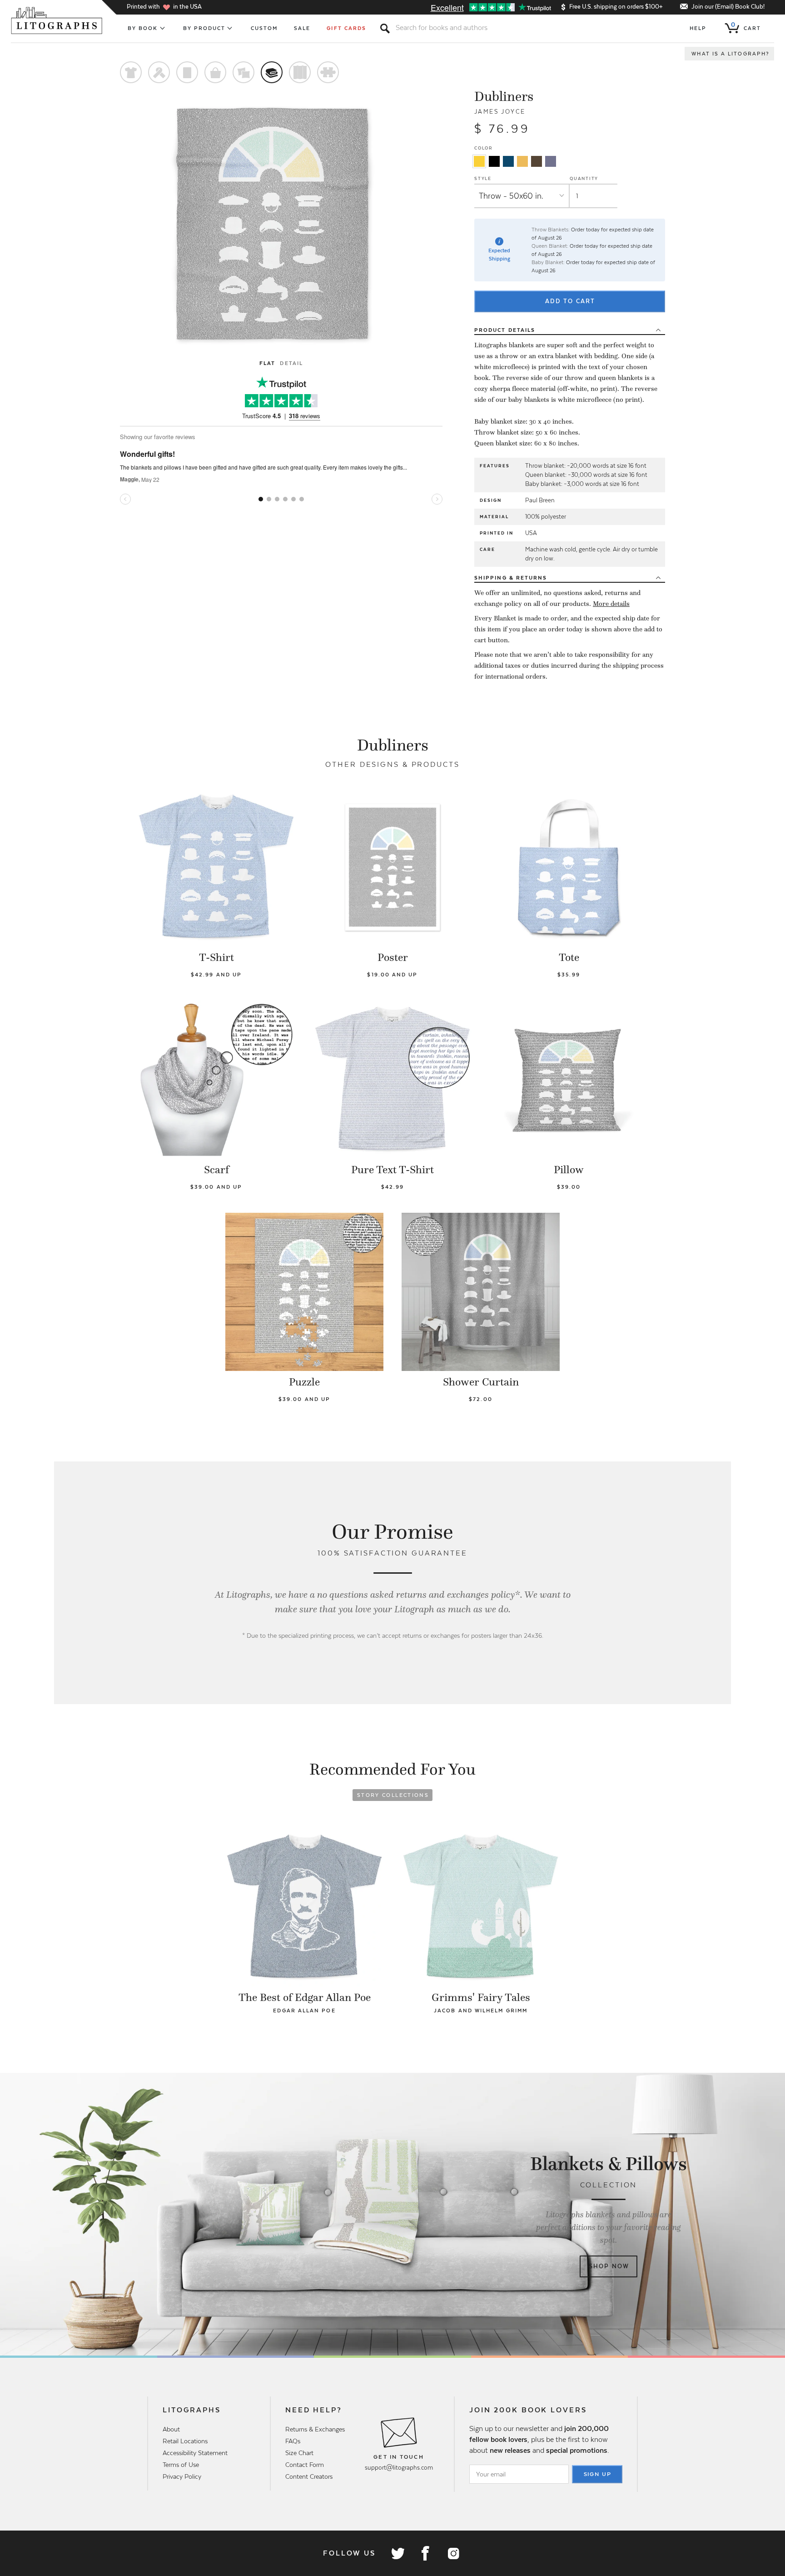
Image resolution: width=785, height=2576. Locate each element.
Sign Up (598, 2474)
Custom (264, 28)
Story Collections (393, 1795)
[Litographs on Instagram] (453, 2553)
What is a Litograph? (730, 54)
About (171, 2429)
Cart (746, 26)
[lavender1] (551, 161)
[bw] (494, 161)
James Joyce (500, 112)
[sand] (522, 161)
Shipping (511, 578)
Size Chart (299, 2453)
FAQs (293, 2441)
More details (611, 604)
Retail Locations (185, 2441)
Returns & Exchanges (315, 2429)
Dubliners (504, 96)
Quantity (584, 178)
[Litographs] (57, 20)
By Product (204, 28)
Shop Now (609, 2266)
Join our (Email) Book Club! (728, 7)
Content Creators (309, 2476)
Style (483, 178)
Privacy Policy (182, 2476)
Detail (291, 363)
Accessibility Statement (195, 2453)
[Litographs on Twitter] (397, 2553)
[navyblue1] (508, 161)
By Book (143, 28)
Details (505, 330)
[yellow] (479, 161)
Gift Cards (346, 28)
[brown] (537, 161)
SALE (302, 28)
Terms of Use (181, 2465)
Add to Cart (570, 301)
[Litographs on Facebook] (425, 2553)
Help (698, 28)
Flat (267, 363)
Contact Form (305, 2465)
